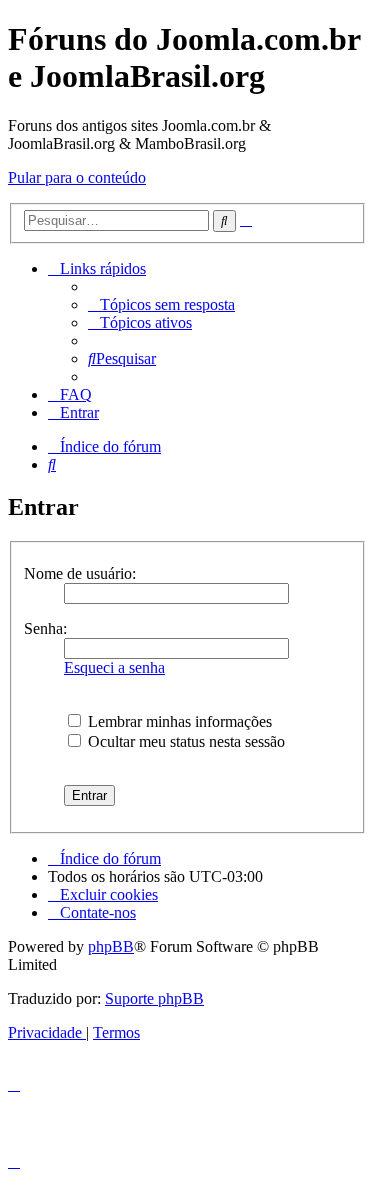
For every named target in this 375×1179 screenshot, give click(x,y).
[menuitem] (161, 304)
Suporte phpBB (154, 998)
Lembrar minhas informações (178, 721)
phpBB (111, 946)
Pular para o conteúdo (77, 177)
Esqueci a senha (114, 667)
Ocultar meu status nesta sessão (184, 741)
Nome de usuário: (80, 573)
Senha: (45, 628)
